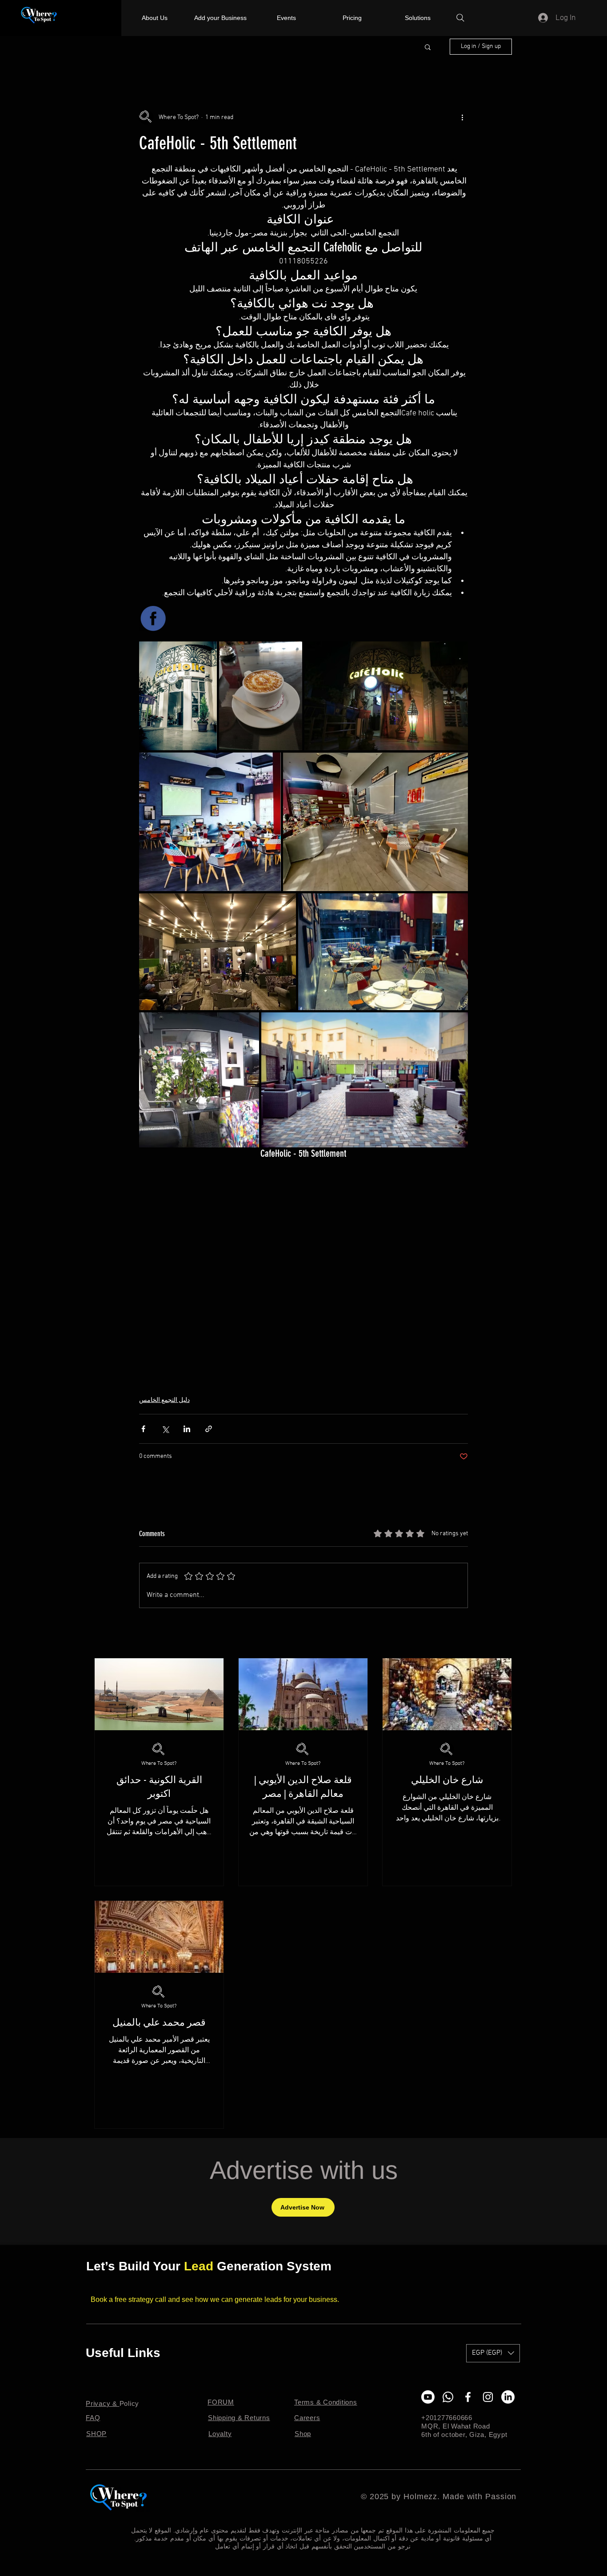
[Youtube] (428, 2397)
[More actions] (463, 117)
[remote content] (303, 1262)
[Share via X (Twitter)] (165, 1429)
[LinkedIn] (508, 2397)
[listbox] (493, 2353)
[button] (428, 47)
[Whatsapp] (448, 2397)
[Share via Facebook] (143, 1429)
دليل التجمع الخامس (164, 1400)
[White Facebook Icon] (468, 2397)
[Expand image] (178, 696)
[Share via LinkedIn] (187, 1429)
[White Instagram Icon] (488, 2397)
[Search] (460, 18)
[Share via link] (209, 1429)
